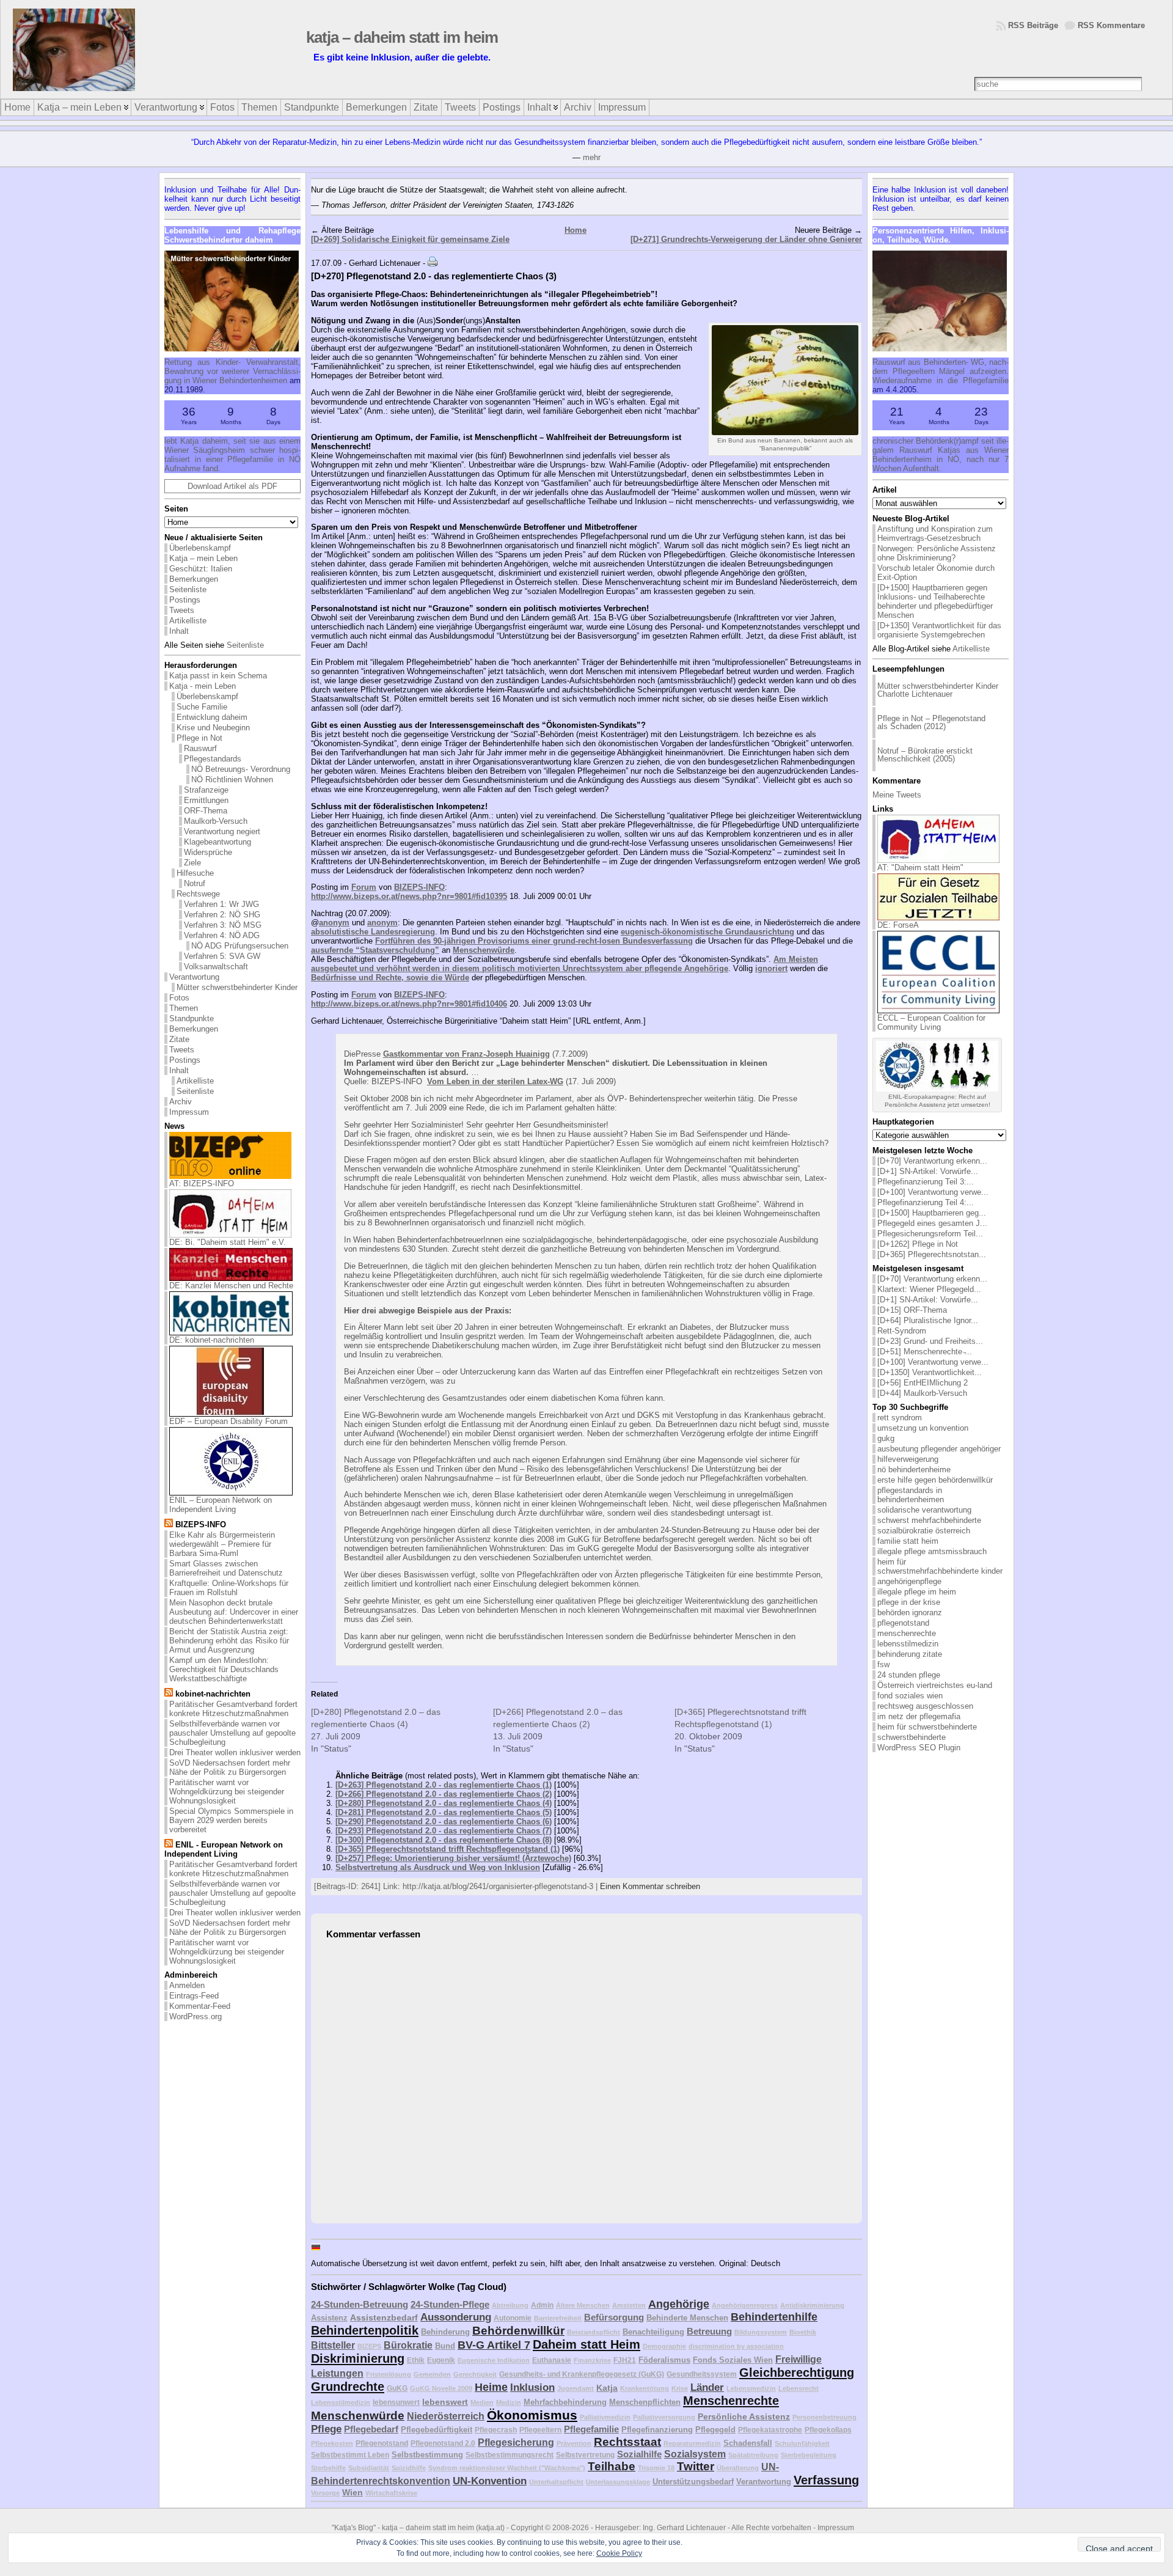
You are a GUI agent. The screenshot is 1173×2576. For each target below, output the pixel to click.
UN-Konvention (490, 2481)
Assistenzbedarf (384, 2317)
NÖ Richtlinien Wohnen (232, 780)
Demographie (664, 2346)
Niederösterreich (446, 2416)
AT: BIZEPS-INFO (202, 1183)
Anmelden (187, 1985)
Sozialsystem (695, 2454)
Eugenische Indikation (494, 2360)
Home (576, 230)
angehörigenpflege (909, 1581)
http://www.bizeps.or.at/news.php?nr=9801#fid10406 (409, 1004)
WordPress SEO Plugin (919, 1748)
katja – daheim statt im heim (434, 37)
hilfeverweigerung (908, 1459)
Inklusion (532, 2387)
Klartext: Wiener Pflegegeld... (929, 1289)
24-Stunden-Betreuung (360, 2304)
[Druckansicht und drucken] (433, 263)
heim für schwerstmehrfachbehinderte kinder (940, 1566)
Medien (482, 2402)
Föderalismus (664, 2360)
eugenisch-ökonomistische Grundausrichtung (707, 932)
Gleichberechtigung (797, 2372)
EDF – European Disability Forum (228, 1421)
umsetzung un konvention (923, 1428)
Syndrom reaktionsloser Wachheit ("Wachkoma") (507, 2468)
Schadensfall (748, 2443)
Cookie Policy (619, 2553)
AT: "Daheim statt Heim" (920, 868)
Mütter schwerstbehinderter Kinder (237, 987)
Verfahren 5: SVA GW (222, 956)
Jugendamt (576, 2388)
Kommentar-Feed (200, 2006)
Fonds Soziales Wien (733, 2360)
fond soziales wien (910, 1696)
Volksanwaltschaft (216, 967)
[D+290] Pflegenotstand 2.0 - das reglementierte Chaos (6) (444, 1822)
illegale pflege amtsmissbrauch (932, 1551)
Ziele (192, 863)
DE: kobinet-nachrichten (212, 1340)
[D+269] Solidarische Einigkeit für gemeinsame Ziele (410, 239)
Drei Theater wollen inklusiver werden (235, 1752)
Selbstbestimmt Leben (350, 2455)
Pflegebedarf (371, 2429)
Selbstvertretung (585, 2455)
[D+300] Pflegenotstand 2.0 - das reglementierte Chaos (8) (444, 1840)
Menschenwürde (484, 950)
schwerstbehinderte (912, 1737)
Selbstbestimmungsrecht (510, 2455)
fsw (883, 1664)
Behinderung (445, 2332)
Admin (542, 2305)
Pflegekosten (332, 2443)
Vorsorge (325, 2493)
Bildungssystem (761, 2332)
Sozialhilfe (639, 2454)
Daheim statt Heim (586, 2344)
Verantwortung (194, 977)
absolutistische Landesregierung (373, 932)
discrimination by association (736, 2346)
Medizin (509, 2402)
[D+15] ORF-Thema (912, 1310)
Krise (680, 2388)
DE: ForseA (898, 925)
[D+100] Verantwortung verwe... (933, 1192)
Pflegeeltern (540, 2430)
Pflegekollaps (828, 2430)
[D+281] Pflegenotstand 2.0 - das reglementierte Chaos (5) (444, 1812)
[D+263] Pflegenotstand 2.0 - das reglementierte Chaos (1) (444, 1785)
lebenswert (445, 2402)
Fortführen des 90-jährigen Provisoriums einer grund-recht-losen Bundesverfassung (534, 941)
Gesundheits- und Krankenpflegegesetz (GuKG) (582, 2374)
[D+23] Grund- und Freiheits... (930, 1341)
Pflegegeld (715, 2430)
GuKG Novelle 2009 (441, 2388)
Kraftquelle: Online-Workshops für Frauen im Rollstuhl (229, 1588)
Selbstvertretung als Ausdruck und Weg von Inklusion (438, 1867)
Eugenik (441, 2360)
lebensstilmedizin (908, 1644)
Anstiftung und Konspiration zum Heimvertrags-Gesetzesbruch (935, 534)
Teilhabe (612, 2466)
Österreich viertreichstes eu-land (935, 1685)
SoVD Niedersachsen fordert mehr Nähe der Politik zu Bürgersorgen (230, 1767)
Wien (353, 2492)
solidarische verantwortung (924, 1510)
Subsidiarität (369, 2468)
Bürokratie (408, 2345)
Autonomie (513, 2318)
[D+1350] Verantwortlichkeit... (930, 1372)
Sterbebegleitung (809, 2455)
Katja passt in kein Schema (218, 676)
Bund (445, 2346)
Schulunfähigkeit (802, 2443)
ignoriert (771, 968)
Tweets (182, 610)
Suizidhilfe (409, 2468)
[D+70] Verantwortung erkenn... (932, 1161)
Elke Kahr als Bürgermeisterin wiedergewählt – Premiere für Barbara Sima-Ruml (222, 1544)
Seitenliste (188, 589)
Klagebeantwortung (217, 842)
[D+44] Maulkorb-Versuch (922, 1393)
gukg (886, 1438)
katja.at (490, 2528)
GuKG (397, 2388)
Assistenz (329, 2318)
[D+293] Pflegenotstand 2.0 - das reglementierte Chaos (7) (444, 1831)
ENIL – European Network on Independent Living (221, 1505)
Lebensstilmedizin (341, 2402)
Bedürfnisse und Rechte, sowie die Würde (390, 978)
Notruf (195, 883)
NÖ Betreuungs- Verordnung (241, 769)
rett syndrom (900, 1418)
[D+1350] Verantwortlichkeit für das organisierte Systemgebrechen (939, 630)
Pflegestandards (213, 759)
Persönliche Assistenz (744, 2416)
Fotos (179, 998)
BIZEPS (369, 2346)
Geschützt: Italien (201, 569)
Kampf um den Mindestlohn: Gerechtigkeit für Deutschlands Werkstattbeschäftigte (224, 1669)
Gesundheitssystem (702, 2374)
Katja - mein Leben (203, 686)
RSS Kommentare (1111, 25)
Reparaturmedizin (692, 2443)
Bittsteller (333, 2345)
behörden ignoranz (910, 1613)
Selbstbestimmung (427, 2455)
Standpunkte (192, 1018)
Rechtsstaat (627, 2442)
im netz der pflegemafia (919, 1716)
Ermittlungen (206, 800)
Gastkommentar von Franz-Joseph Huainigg (466, 1054)
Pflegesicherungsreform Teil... (930, 1234)
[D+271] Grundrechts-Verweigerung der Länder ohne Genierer (746, 239)
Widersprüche (208, 852)
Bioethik (803, 2332)
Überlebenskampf (200, 548)
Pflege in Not (199, 738)
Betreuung (709, 2331)
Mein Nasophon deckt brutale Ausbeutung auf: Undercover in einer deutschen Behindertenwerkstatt (234, 1612)
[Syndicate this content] (169, 1525)
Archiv (181, 1102)
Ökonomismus (532, 2415)
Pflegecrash (496, 2430)
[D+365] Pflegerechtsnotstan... (932, 1254)
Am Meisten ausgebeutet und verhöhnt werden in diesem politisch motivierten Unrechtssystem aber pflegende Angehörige (565, 964)
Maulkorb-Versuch (216, 821)
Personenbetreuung (824, 2417)
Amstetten (629, 2305)
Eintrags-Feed (194, 1996)
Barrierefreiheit (558, 2318)
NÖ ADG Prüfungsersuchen (240, 946)
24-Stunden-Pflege (450, 2304)
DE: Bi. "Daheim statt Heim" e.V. (228, 1242)
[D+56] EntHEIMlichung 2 (923, 1383)
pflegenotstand (903, 1623)
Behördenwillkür (518, 2331)
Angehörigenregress (745, 2305)
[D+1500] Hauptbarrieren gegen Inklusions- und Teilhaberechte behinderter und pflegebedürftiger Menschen (935, 601)
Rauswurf (200, 748)
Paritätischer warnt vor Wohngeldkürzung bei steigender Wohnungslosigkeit (227, 1792)
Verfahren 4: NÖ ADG (222, 935)
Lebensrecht (798, 2388)
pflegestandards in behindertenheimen (911, 1495)
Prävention (574, 2443)
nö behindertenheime (914, 1470)
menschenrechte (907, 1633)
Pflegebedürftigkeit (437, 2430)
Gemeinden (432, 2374)
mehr (592, 157)
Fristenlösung (389, 2374)
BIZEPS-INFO (419, 887)
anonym (334, 923)
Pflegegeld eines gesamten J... (932, 1223)
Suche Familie (202, 707)
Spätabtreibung (753, 2455)
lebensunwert (396, 2402)
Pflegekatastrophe (770, 2430)
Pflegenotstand (382, 2443)
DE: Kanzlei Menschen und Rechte (231, 1286)
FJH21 (625, 2360)
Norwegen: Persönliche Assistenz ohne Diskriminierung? (937, 553)
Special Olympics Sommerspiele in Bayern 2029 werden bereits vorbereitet (231, 1820)
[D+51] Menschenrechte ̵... (925, 1352)
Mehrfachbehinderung (565, 2402)
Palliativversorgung (664, 2417)
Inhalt (179, 631)
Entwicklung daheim (212, 717)
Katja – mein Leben (203, 558)
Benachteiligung (653, 2332)
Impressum (189, 1112)
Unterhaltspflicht (556, 2482)
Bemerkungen (194, 579)
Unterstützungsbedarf (693, 2482)
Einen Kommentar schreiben (650, 1886)
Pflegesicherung (516, 2442)
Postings (185, 600)
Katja (607, 2388)
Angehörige (679, 2304)
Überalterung (738, 2468)
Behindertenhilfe (774, 2317)
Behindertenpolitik (365, 2330)
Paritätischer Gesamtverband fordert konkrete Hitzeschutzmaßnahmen (233, 1709)
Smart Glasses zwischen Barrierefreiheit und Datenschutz (226, 1568)
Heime (491, 2387)
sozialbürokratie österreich (924, 1531)
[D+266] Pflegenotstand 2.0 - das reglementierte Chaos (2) (444, 1794)
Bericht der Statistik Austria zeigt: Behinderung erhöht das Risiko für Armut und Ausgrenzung (229, 1641)
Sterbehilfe (328, 2468)
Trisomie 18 (656, 2468)
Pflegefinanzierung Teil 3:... (926, 1182)
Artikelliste (188, 621)
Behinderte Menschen (687, 2318)
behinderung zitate (910, 1654)
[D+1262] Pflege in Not (918, 1244)
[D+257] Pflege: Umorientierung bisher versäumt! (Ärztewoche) (453, 1858)
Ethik (416, 2360)
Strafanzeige (206, 790)
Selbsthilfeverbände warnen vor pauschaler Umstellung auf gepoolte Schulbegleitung (232, 1733)
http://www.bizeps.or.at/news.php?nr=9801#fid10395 (409, 896)
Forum (364, 887)
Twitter (696, 2466)
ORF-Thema (206, 811)
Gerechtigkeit (475, 2374)
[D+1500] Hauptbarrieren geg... (932, 1213)
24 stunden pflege (909, 1675)
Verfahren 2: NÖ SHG (222, 915)
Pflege (326, 2429)
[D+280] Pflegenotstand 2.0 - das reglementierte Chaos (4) (444, 1803)
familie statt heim (908, 1541)
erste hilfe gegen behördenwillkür (935, 1480)
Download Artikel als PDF (232, 486)
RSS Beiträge (1033, 25)
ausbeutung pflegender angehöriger (939, 1449)
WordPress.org (195, 2016)
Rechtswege (198, 894)
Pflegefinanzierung (657, 2430)
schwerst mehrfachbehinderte (929, 1520)
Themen (184, 1008)
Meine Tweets (897, 795)
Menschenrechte (731, 2401)
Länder (707, 2387)
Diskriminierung (358, 2358)
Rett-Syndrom (902, 1331)
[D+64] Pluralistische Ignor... (928, 1320)
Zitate (179, 1039)
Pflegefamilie (591, 2429)
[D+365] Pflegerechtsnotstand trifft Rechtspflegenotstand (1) (448, 1849)
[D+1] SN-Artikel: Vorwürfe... (928, 1171)
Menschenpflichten (645, 2402)
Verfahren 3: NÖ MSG (223, 925)
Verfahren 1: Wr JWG (221, 904)
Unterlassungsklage (618, 2482)
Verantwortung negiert (222, 831)
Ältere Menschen (583, 2305)
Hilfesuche (195, 873)
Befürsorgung (614, 2317)
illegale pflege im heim (917, 1592)
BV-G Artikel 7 (494, 2345)
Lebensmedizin (751, 2388)
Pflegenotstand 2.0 (443, 2443)
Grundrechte (348, 2387)
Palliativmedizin (605, 2417)
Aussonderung (456, 2317)
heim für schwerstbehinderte (927, 1727)
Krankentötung (645, 2388)
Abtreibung (510, 2305)
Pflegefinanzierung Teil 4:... (926, 1202)
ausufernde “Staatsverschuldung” (375, 950)
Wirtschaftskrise (391, 2493)
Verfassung (826, 2480)
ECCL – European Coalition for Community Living (931, 1022)
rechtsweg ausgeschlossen (925, 1706)
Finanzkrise (592, 2360)
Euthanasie (552, 2360)
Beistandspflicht (594, 2332)
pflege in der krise (909, 1602)
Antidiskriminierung (812, 2305)
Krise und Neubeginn (213, 728)
